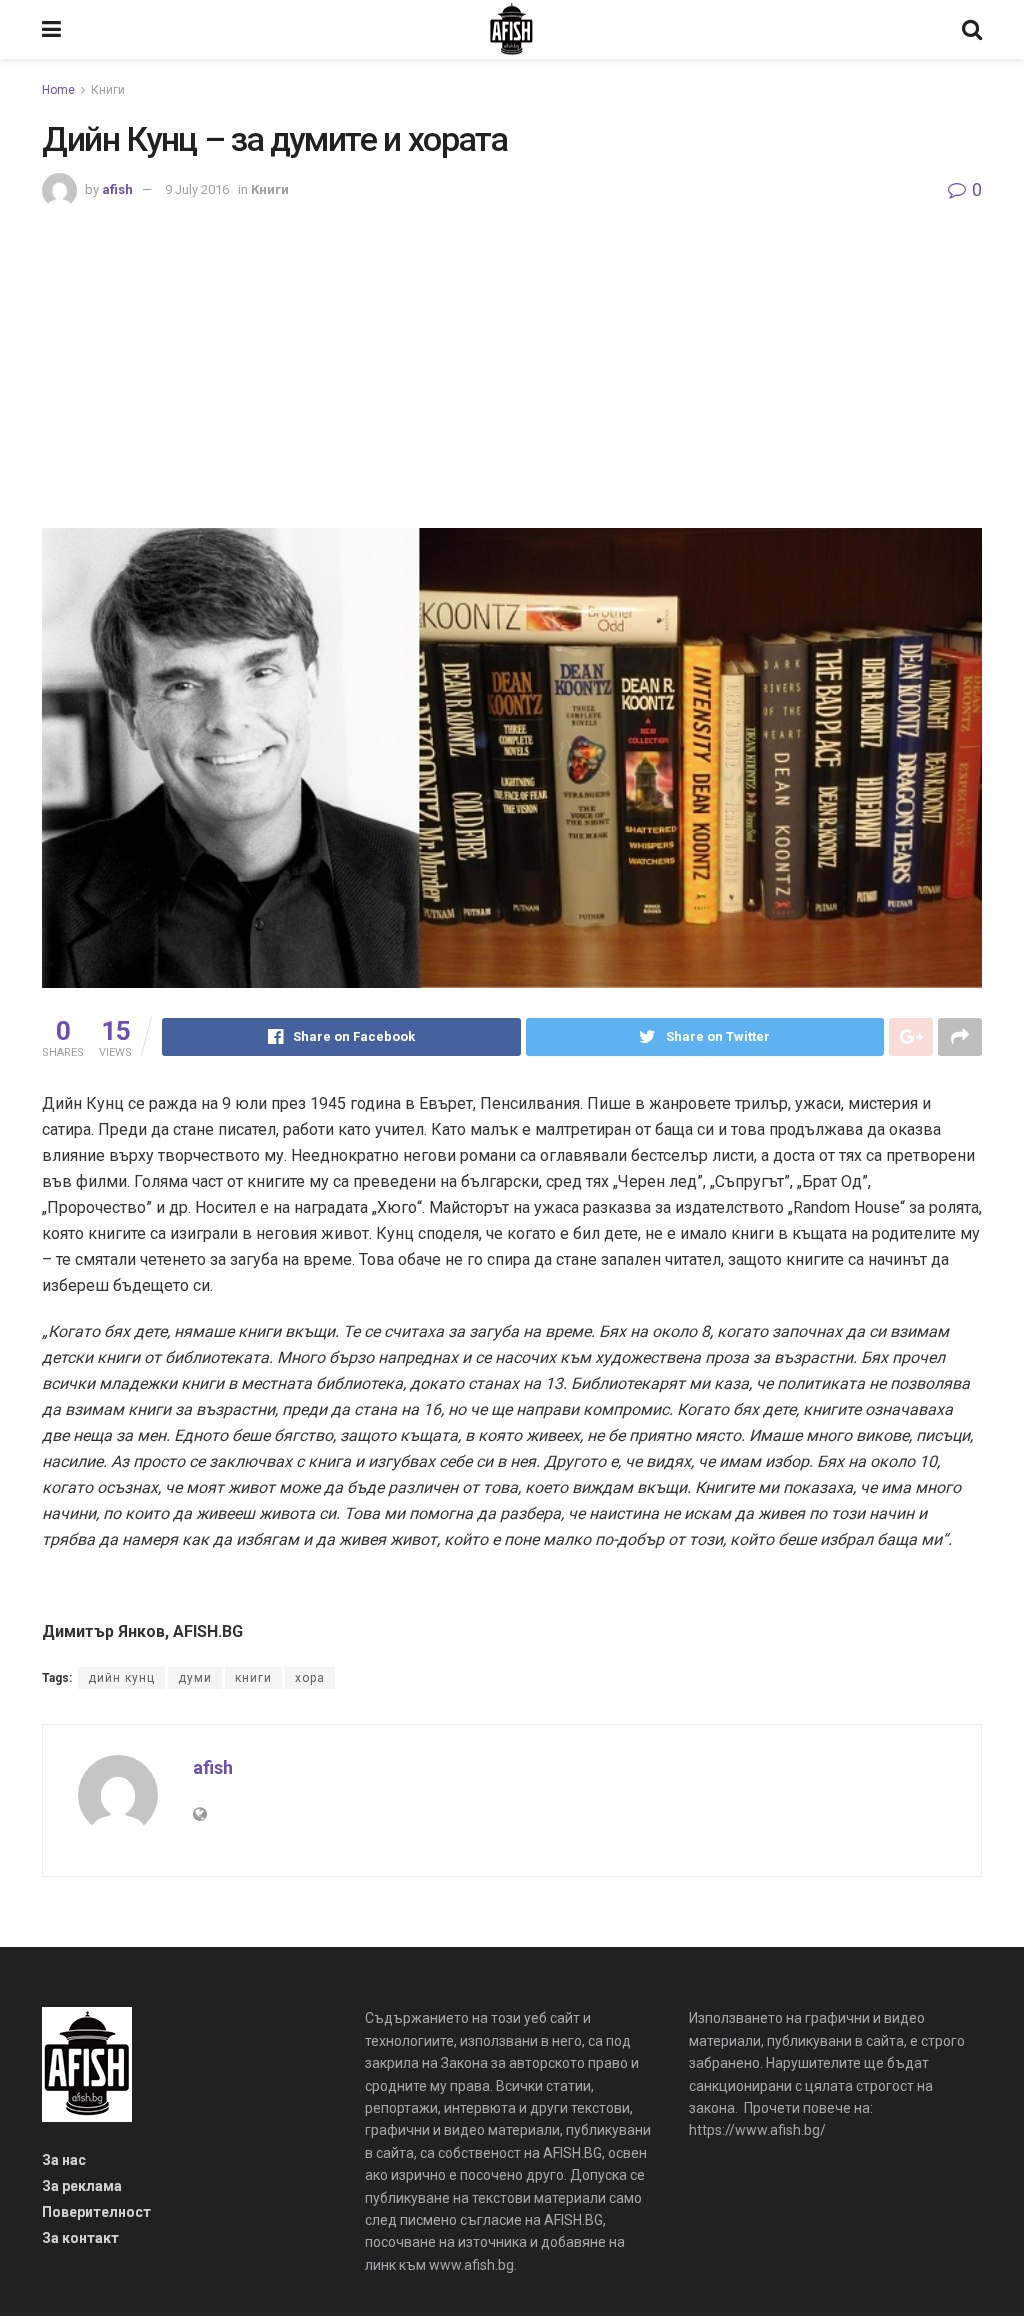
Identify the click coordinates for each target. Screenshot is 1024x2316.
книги (253, 1678)
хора (310, 1678)
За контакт (80, 2238)
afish (117, 189)
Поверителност (96, 2212)
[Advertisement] (512, 358)
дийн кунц (121, 1678)
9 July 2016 (197, 189)
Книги (108, 90)
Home (58, 90)
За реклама (82, 2186)
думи (195, 1678)
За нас (64, 2160)
